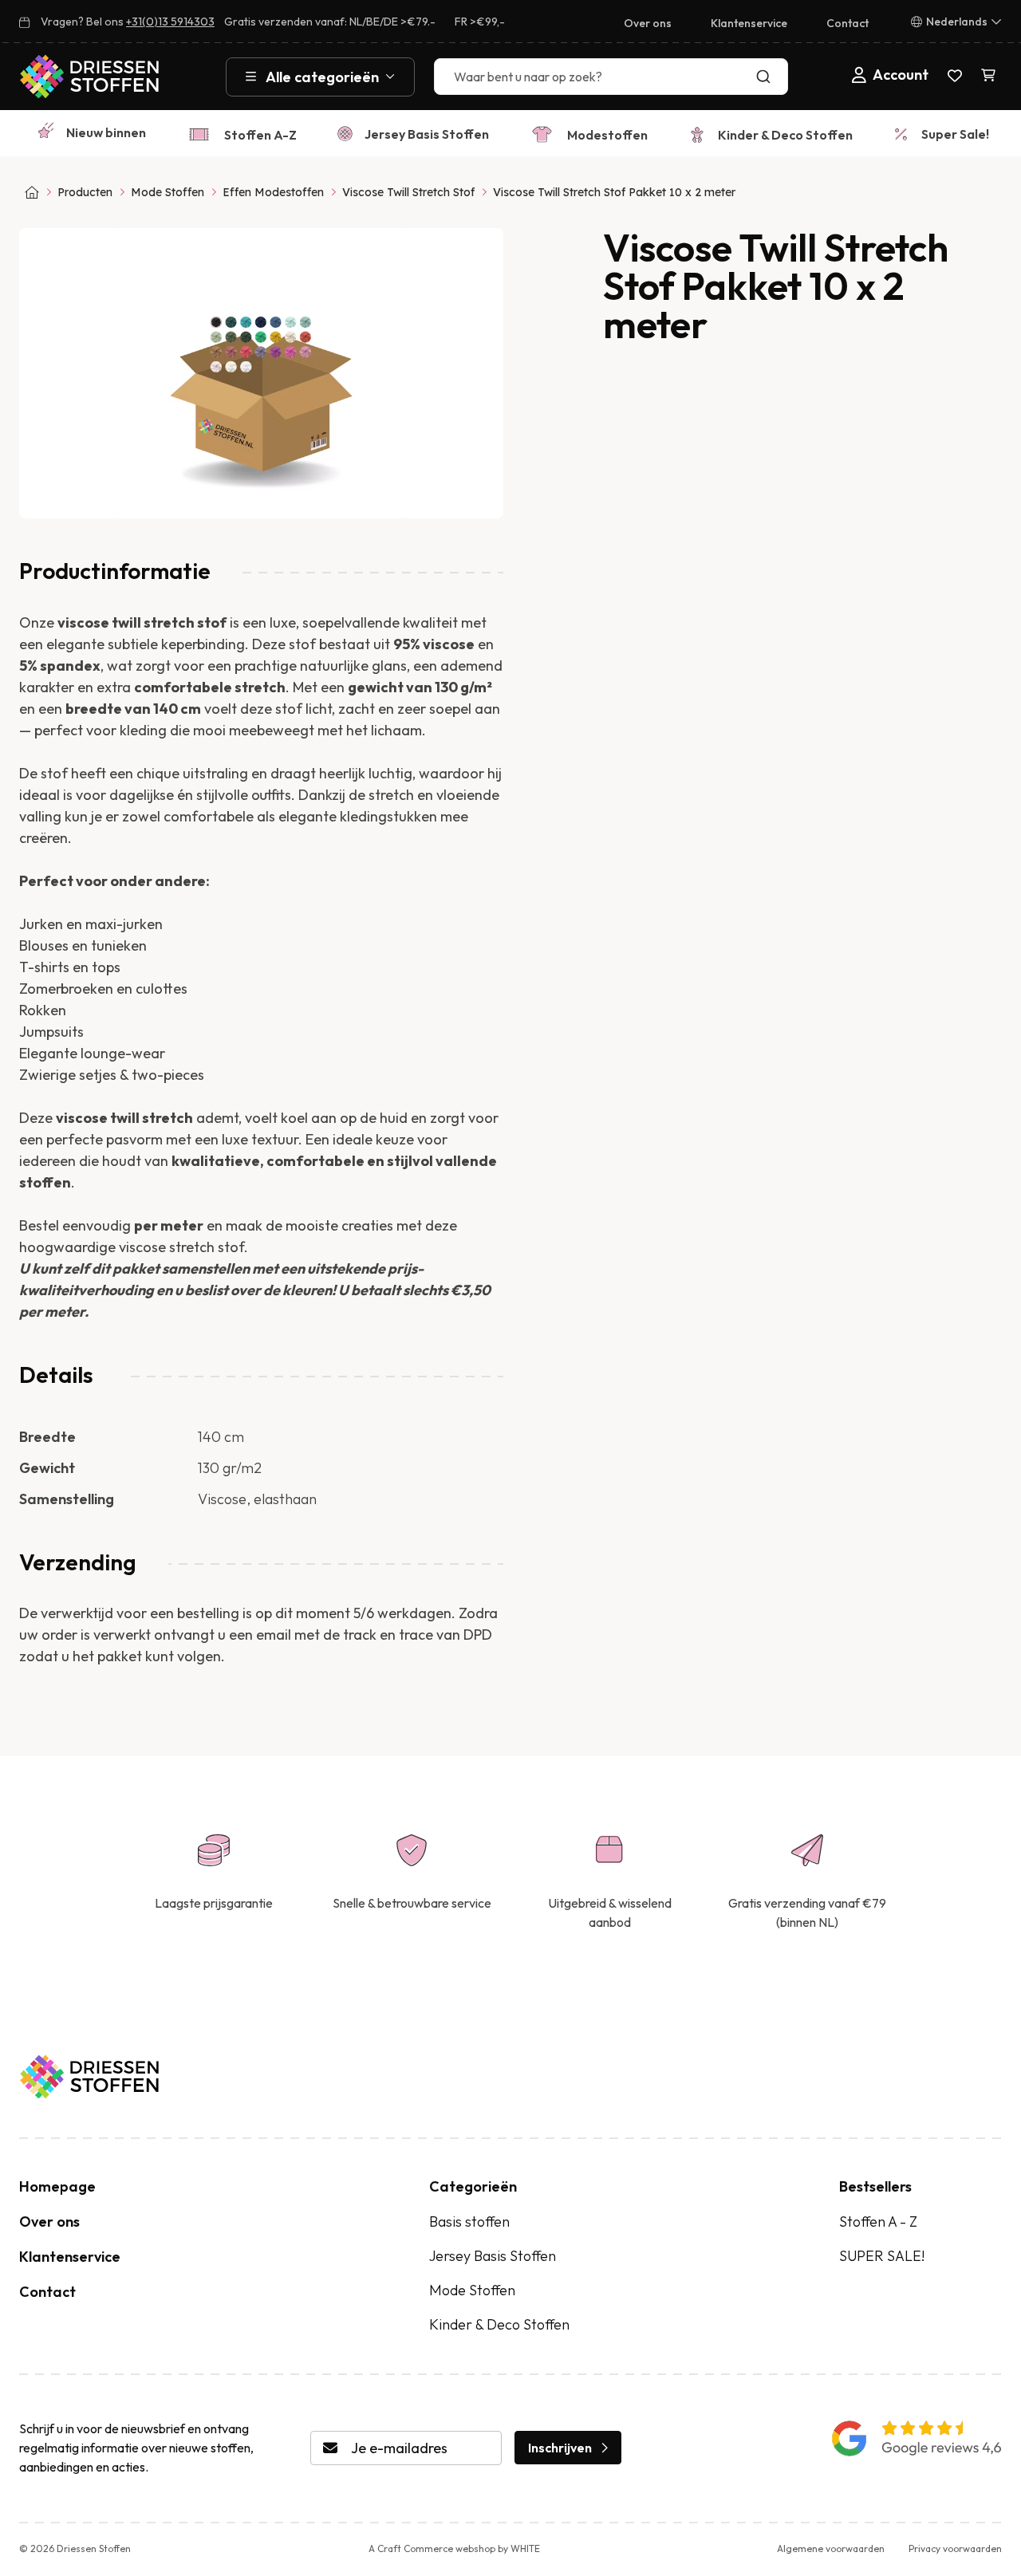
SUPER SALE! (882, 2256)
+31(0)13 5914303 (170, 22)
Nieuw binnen (106, 132)
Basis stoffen (469, 2222)
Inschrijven (560, 2448)
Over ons (648, 23)
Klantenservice (749, 23)
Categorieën (473, 2186)
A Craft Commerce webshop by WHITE (454, 2548)
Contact (848, 23)
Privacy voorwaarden (955, 2548)
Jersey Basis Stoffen (427, 134)
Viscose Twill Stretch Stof (408, 192)
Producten (85, 192)
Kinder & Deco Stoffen (785, 135)
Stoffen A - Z (878, 2222)
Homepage (57, 2186)
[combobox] (611, 77)
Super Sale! (955, 134)
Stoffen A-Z (260, 135)
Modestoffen (607, 135)
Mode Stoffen (168, 192)
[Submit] (767, 77)
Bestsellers (875, 2186)
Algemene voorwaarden (831, 2548)
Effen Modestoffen (273, 192)
